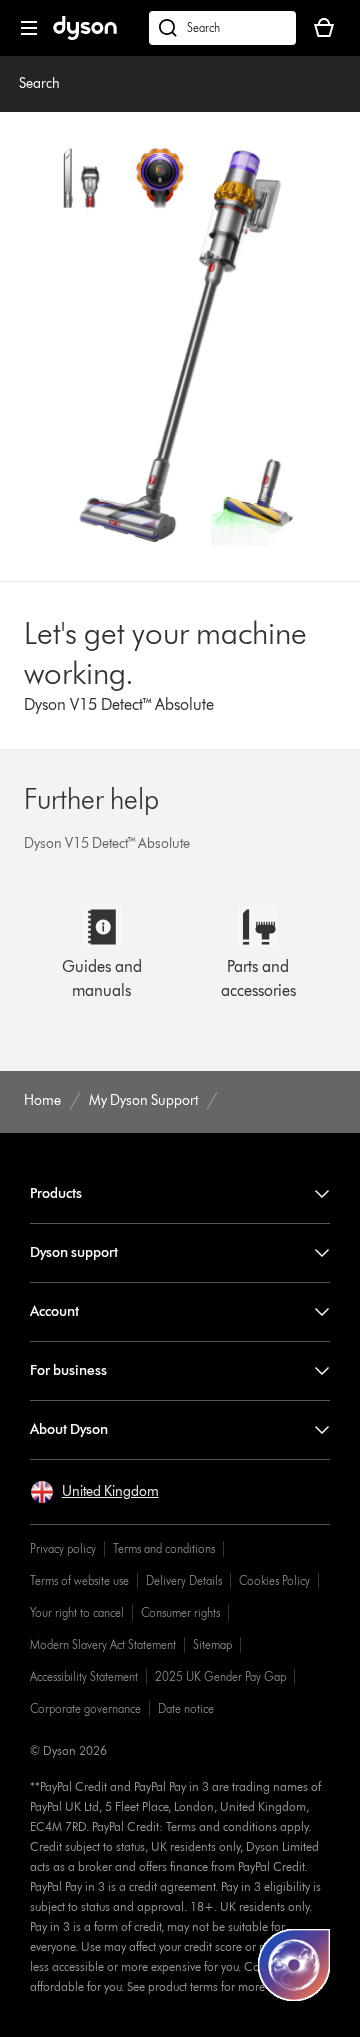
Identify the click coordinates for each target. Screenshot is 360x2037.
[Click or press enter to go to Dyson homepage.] (85, 35)
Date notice (186, 1708)
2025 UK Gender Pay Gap (220, 1676)
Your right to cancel (77, 1612)
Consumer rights (180, 1612)
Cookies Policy (274, 1580)
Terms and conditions (164, 1548)
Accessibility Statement (84, 1676)
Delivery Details (184, 1580)
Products (56, 1193)
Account (54, 1311)
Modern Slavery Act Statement (103, 1644)
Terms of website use (79, 1580)
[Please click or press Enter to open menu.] (29, 28)
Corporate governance (85, 1708)
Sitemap (212, 1644)
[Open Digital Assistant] (294, 1965)
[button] (94, 1492)
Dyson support (74, 1252)
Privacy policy (63, 1548)
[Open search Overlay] (222, 28)
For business (68, 1370)
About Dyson (69, 1429)
